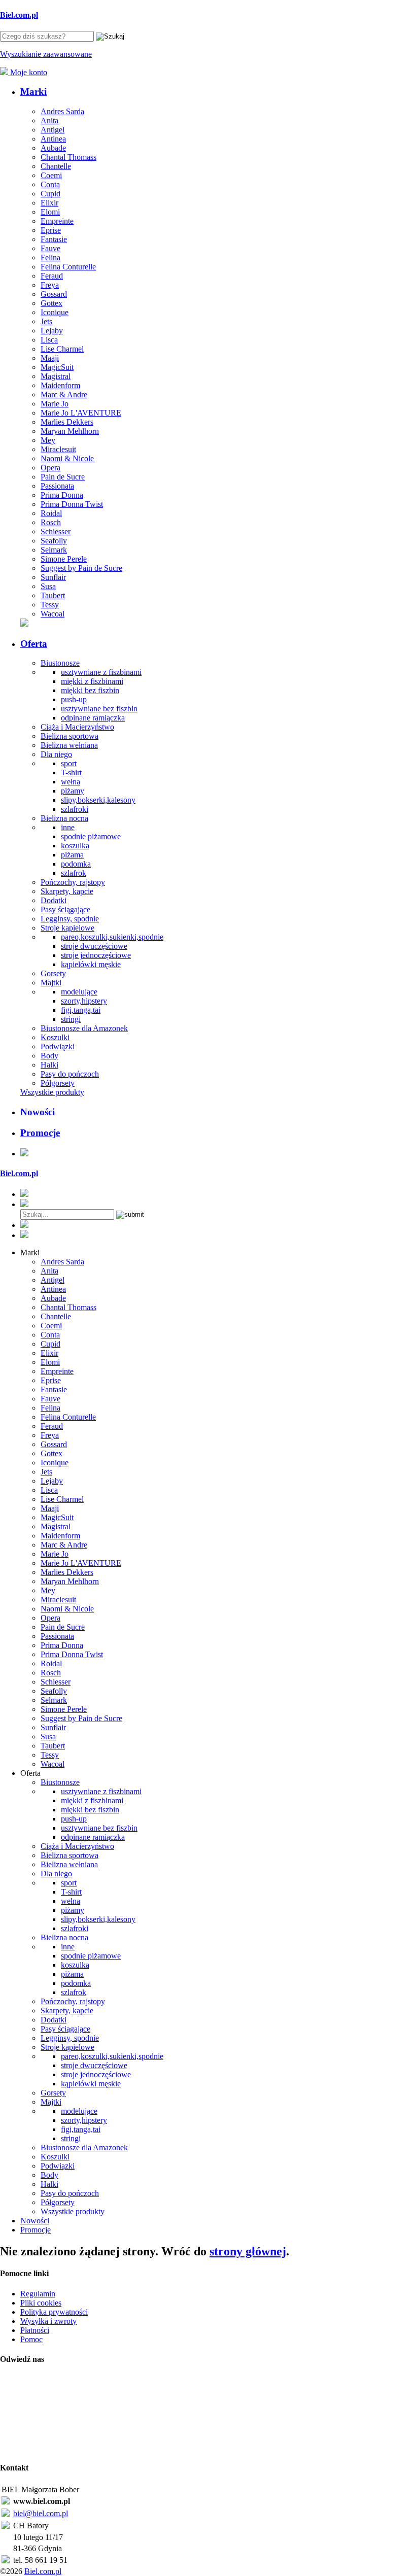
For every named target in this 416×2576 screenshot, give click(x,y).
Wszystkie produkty (52, 1092)
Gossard (54, 294)
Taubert (53, 595)
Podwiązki (58, 1046)
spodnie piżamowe (91, 836)
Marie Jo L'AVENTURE (81, 413)
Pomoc (31, 2339)
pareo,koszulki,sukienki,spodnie (112, 937)
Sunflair (53, 577)
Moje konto (28, 72)
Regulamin (38, 2294)
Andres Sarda (62, 111)
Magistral (56, 376)
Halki (49, 1065)
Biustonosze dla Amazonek (84, 1028)
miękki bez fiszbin (90, 690)
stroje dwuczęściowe (94, 946)
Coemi (51, 175)
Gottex (51, 303)
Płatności (35, 2330)
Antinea (53, 139)
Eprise (51, 230)
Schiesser (56, 531)
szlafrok (74, 873)
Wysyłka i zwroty (48, 2321)
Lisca (49, 340)
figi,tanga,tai (81, 1010)
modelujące (79, 992)
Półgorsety (58, 1083)
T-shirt (71, 772)
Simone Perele (64, 559)
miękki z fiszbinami (92, 681)
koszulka (75, 846)
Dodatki (54, 900)
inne (68, 827)
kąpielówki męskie (91, 964)
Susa (48, 586)
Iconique (55, 312)
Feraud (52, 276)
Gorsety (53, 973)
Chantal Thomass (68, 157)
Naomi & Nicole (67, 458)
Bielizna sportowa (70, 736)
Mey (48, 440)
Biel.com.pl (43, 2571)
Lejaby (52, 331)
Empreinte (57, 221)
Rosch (51, 522)
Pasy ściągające (65, 909)
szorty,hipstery (84, 1001)
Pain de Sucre (63, 477)
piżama (72, 855)
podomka (76, 864)
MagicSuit (57, 367)
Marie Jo (55, 404)
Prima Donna (62, 495)
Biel (19, 15)
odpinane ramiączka (93, 718)
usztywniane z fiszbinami (101, 672)
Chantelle (56, 166)
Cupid (50, 194)
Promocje (40, 1133)
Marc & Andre (64, 394)
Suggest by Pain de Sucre (81, 568)
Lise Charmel (62, 349)
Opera (50, 468)
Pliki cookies (41, 2303)
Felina (50, 257)
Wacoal (53, 614)
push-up (74, 699)
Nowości (38, 1112)
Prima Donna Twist (72, 504)
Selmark (54, 550)
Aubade (53, 148)
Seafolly (54, 541)
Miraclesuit (58, 449)
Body (49, 1056)
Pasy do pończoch (70, 1074)
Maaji (50, 358)
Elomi (50, 212)
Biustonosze (60, 663)
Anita (49, 121)
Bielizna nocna (64, 818)
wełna (71, 782)
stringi (71, 1019)
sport (69, 763)
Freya (50, 285)
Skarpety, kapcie (67, 891)
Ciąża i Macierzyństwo (77, 727)
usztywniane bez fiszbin (99, 709)
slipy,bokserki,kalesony (98, 800)
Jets (46, 321)
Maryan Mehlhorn (70, 431)
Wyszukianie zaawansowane (46, 54)
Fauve (50, 248)
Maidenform (60, 385)
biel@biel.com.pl (41, 2513)
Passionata (57, 486)
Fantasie (54, 239)
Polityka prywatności (54, 2312)
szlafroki (75, 809)
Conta (50, 184)
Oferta (34, 644)
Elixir (49, 203)
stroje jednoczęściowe (96, 955)
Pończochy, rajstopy (73, 882)
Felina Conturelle (68, 267)
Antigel (53, 130)
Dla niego (56, 754)
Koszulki (55, 1037)
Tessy (50, 605)
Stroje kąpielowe (67, 928)
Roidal (51, 513)
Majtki (51, 983)
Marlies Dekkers (67, 422)
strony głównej (248, 2251)
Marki (33, 92)
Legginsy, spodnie (70, 919)
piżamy (73, 791)
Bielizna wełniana (69, 745)
